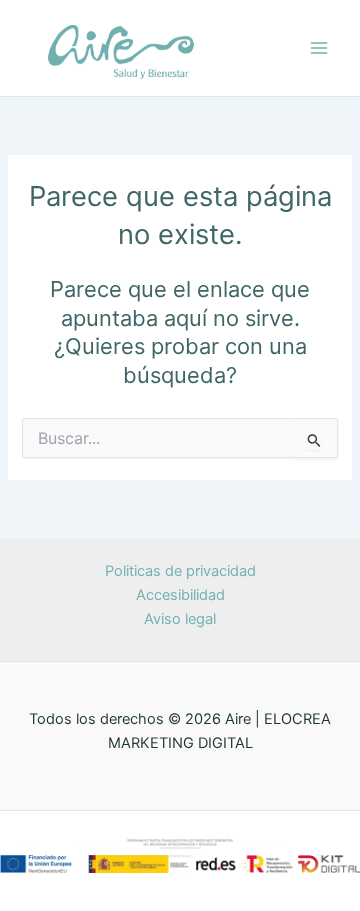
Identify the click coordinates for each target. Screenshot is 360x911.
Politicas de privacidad (180, 571)
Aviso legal (180, 619)
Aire (251, 46)
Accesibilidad (180, 595)
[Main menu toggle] (319, 48)
